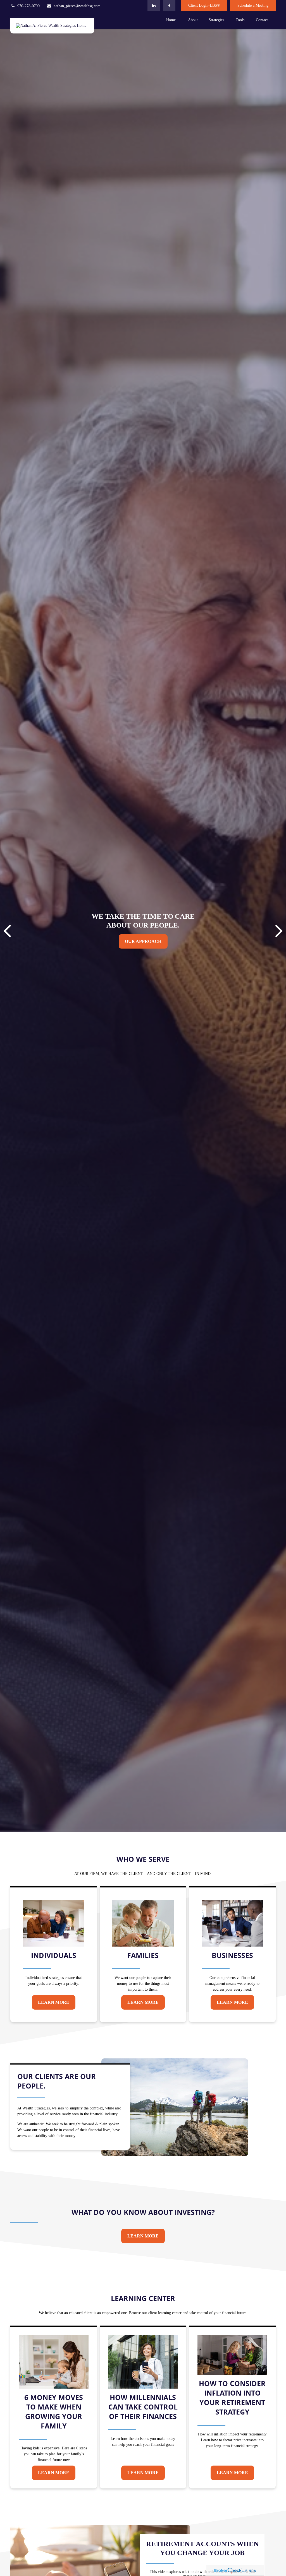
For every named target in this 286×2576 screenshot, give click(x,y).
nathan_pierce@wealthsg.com (77, 6)
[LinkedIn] (154, 6)
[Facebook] (169, 6)
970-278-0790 (28, 6)
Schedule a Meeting (253, 5)
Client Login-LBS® (204, 5)
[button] (171, 20)
